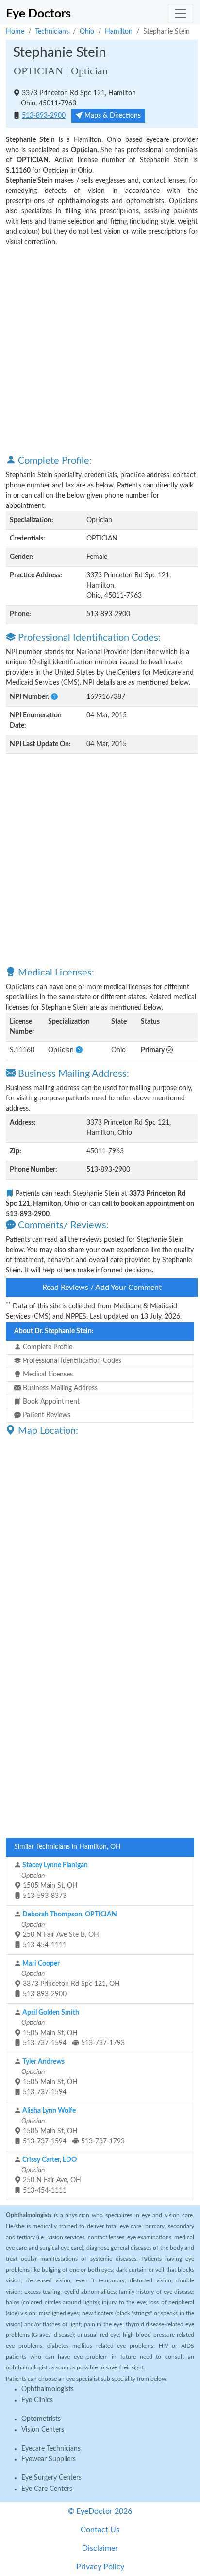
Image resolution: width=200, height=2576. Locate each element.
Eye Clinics (37, 2400)
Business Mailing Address (59, 1388)
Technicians (52, 32)
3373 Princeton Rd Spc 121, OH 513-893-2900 (70, 1979)
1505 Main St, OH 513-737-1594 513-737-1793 (72, 2028)
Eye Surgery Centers (51, 2478)
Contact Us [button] (100, 2530)
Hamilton (119, 32)
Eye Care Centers (47, 2489)
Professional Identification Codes (71, 1361)
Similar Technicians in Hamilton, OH (67, 1847)
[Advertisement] (100, 350)
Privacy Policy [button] (100, 2567)
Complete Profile (47, 1347)
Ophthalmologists (48, 2389)
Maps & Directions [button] (112, 116)
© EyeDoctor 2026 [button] (100, 2511)
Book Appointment (50, 1402)
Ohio (87, 32)
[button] (54, 697)
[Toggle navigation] (181, 14)
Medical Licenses (47, 1375)
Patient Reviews (46, 1415)
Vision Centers (43, 2430)
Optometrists (41, 2419)
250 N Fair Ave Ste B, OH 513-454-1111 (68, 1930)
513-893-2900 (44, 116)
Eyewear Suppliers (49, 2459)
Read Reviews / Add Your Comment (102, 1288)
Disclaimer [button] (100, 2548)
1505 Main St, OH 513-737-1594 (49, 2077)
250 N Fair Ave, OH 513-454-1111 (50, 2175)
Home (15, 32)
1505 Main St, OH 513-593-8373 (54, 1881)
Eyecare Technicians (51, 2449)
